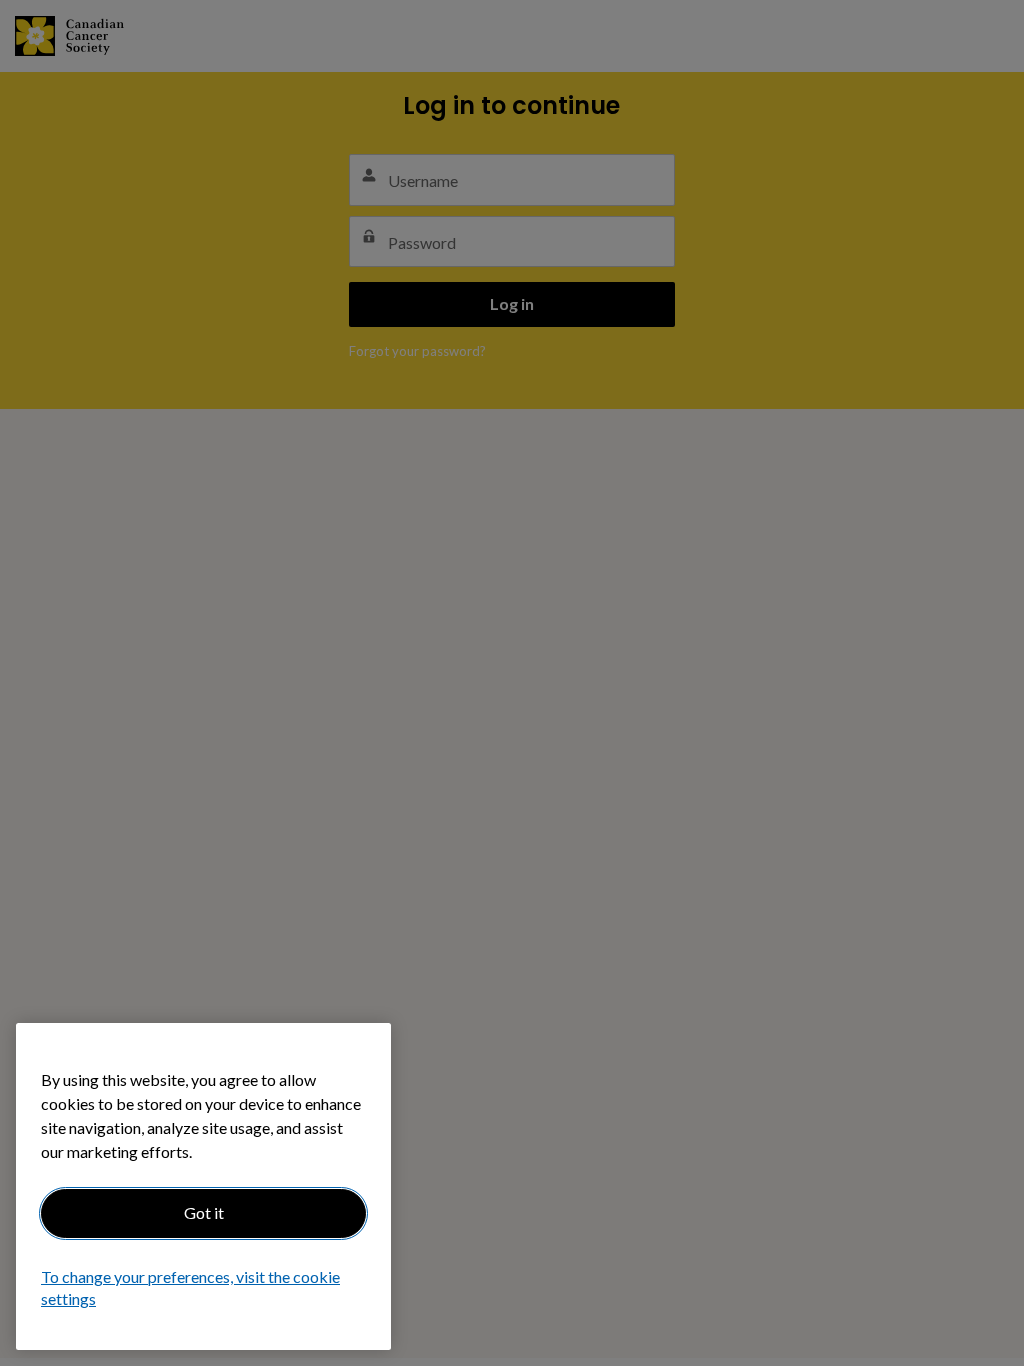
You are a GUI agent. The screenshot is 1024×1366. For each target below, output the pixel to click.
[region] (203, 1186)
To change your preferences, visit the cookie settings (190, 1287)
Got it (204, 1212)
